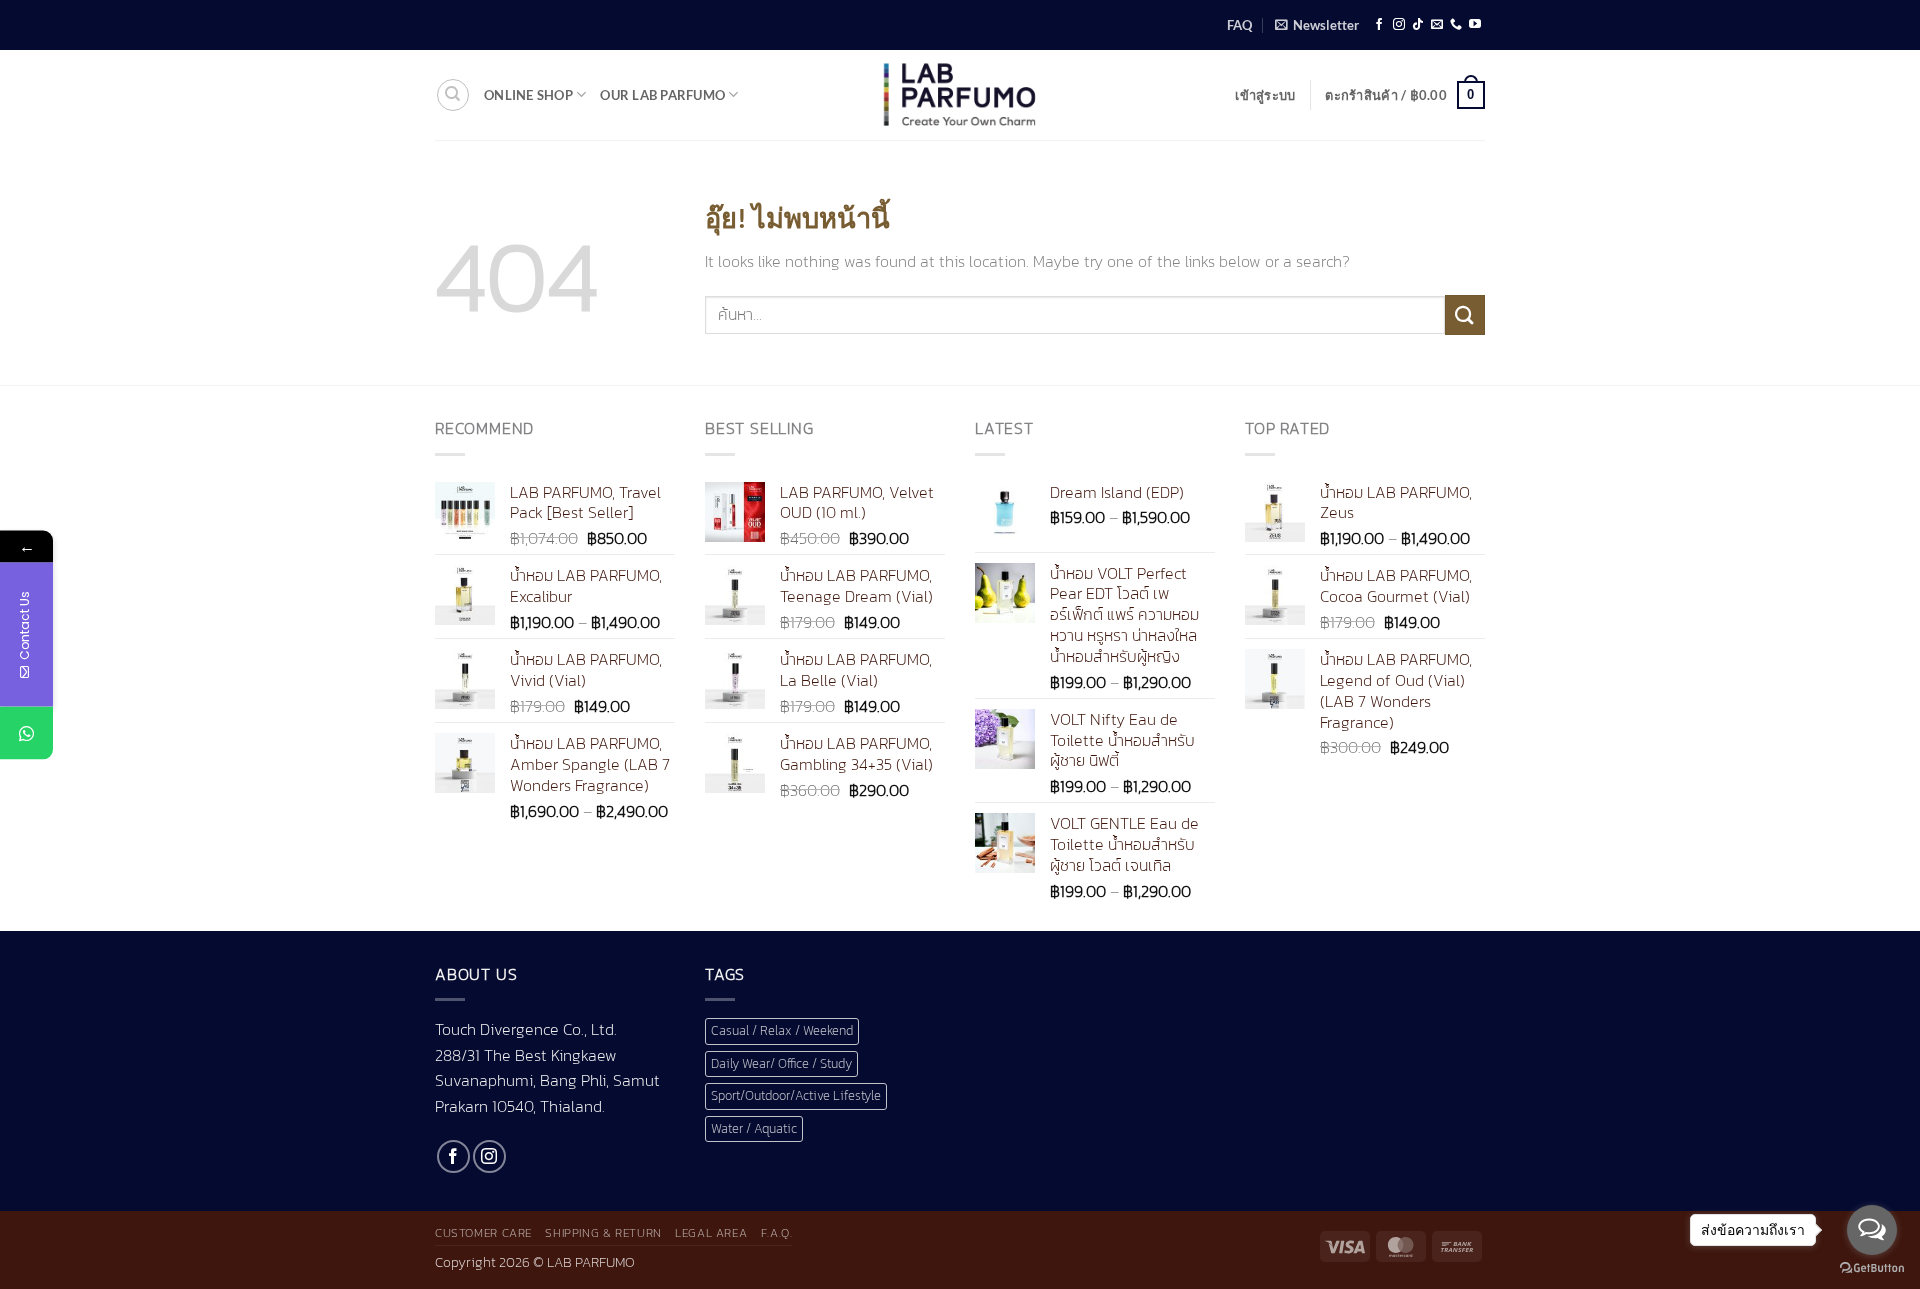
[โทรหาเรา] (1456, 25)
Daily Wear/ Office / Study (781, 1063)
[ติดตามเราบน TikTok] (1418, 25)
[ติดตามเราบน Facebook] (1379, 25)
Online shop (528, 95)
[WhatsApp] (26, 732)
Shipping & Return (603, 1233)
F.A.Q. (777, 1233)
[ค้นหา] (453, 95)
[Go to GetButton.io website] (1872, 1268)
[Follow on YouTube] (1475, 25)
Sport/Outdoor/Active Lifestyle (796, 1095)
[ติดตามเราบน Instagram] (1399, 25)
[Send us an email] (1437, 25)
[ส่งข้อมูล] (1465, 314)
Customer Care (483, 1233)
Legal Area (711, 1233)
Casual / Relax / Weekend (782, 1030)
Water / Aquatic (754, 1128)
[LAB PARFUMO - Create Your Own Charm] (960, 95)
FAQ (1239, 25)
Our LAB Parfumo (662, 95)
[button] (1317, 25)
